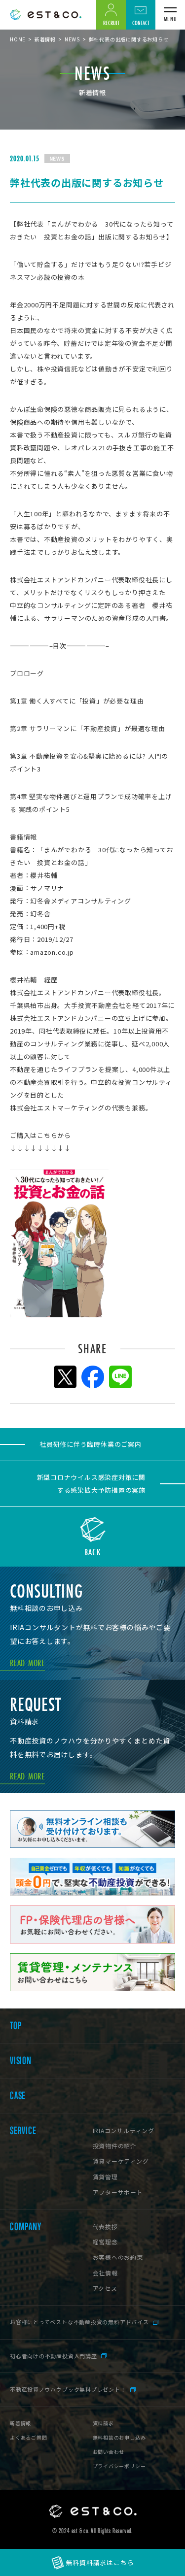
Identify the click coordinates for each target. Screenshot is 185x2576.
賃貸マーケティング (121, 2161)
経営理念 (105, 2242)
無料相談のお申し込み (119, 2437)
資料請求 (103, 2423)
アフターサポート (118, 2192)
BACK (92, 1551)
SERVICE (23, 2131)
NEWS (72, 39)
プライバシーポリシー (119, 2466)
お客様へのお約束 (118, 2257)
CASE (18, 2096)
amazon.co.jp (52, 952)
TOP (16, 2026)
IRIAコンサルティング (124, 2130)
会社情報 (105, 2273)
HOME (18, 39)
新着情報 (45, 39)
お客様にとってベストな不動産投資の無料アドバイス (79, 2322)
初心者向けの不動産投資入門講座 (54, 2356)
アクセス (105, 2288)
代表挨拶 (105, 2226)
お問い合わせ (109, 2452)
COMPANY (25, 2227)
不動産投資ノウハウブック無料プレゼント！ (68, 2389)
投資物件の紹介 (115, 2146)
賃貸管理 (105, 2177)
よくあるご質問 (28, 2437)
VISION (21, 2061)
